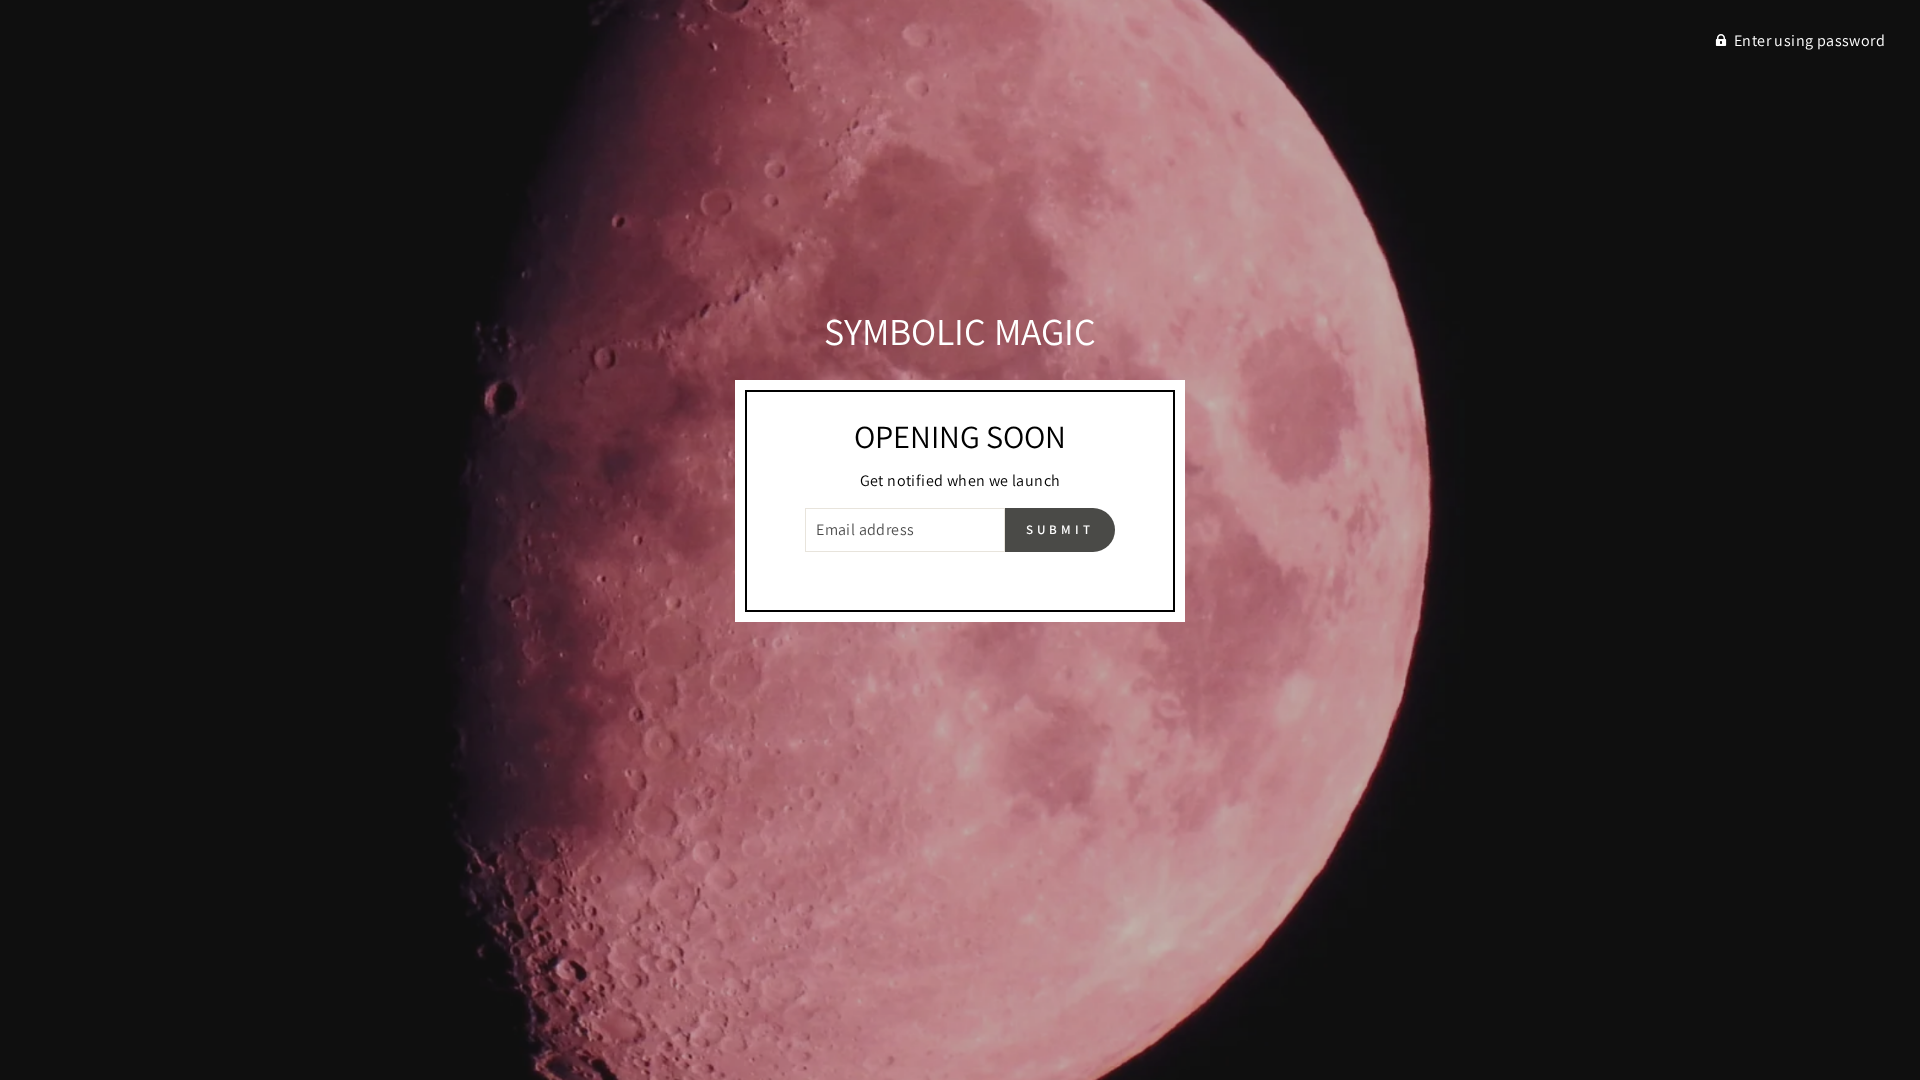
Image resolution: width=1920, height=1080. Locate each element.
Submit (1059, 529)
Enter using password (1809, 40)
